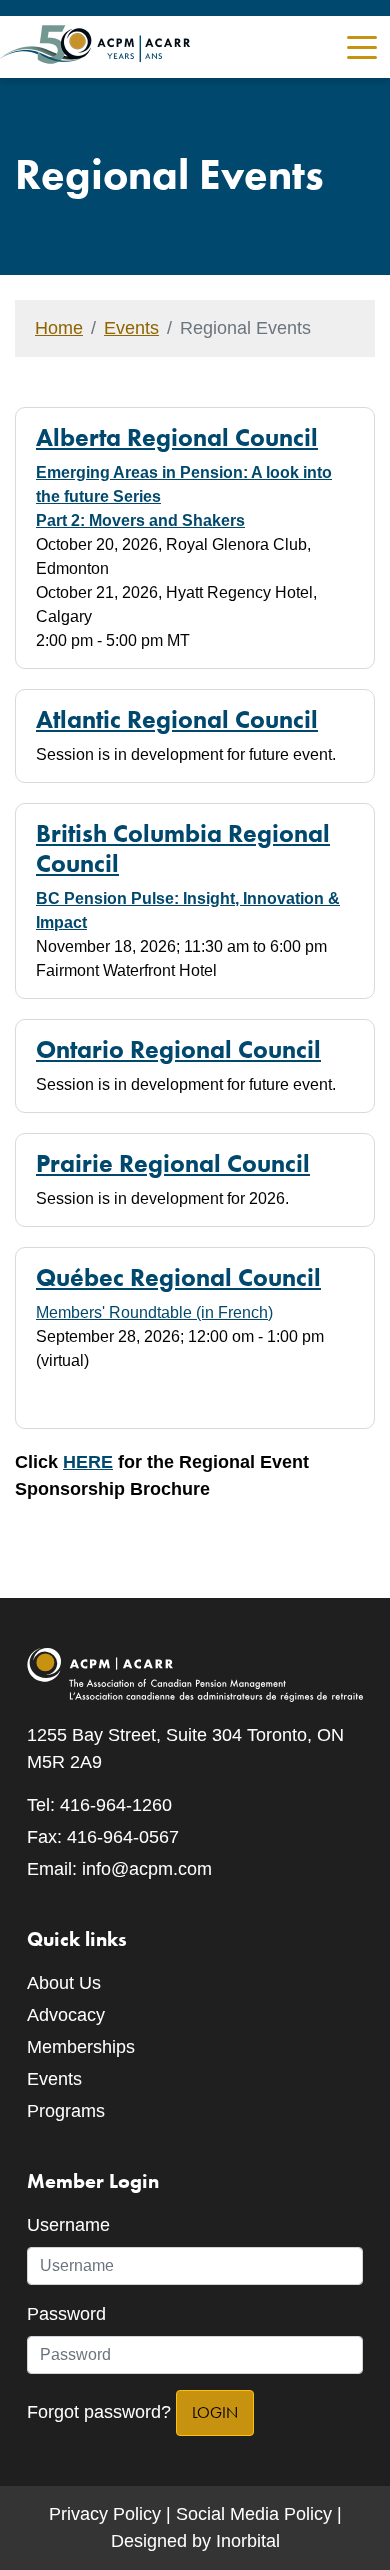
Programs (66, 2111)
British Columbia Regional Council (183, 848)
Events (131, 328)
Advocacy (66, 2015)
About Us (64, 1983)
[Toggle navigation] (362, 45)
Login (215, 2412)
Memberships (81, 2047)
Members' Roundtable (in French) (154, 1312)
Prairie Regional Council (173, 1163)
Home (59, 328)
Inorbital (248, 2541)
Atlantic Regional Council (177, 719)
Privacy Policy (105, 2514)
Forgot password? (99, 2412)
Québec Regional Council (178, 1277)
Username (68, 2225)
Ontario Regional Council (178, 1049)
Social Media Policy (254, 2514)
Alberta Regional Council (177, 437)
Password (66, 2314)
